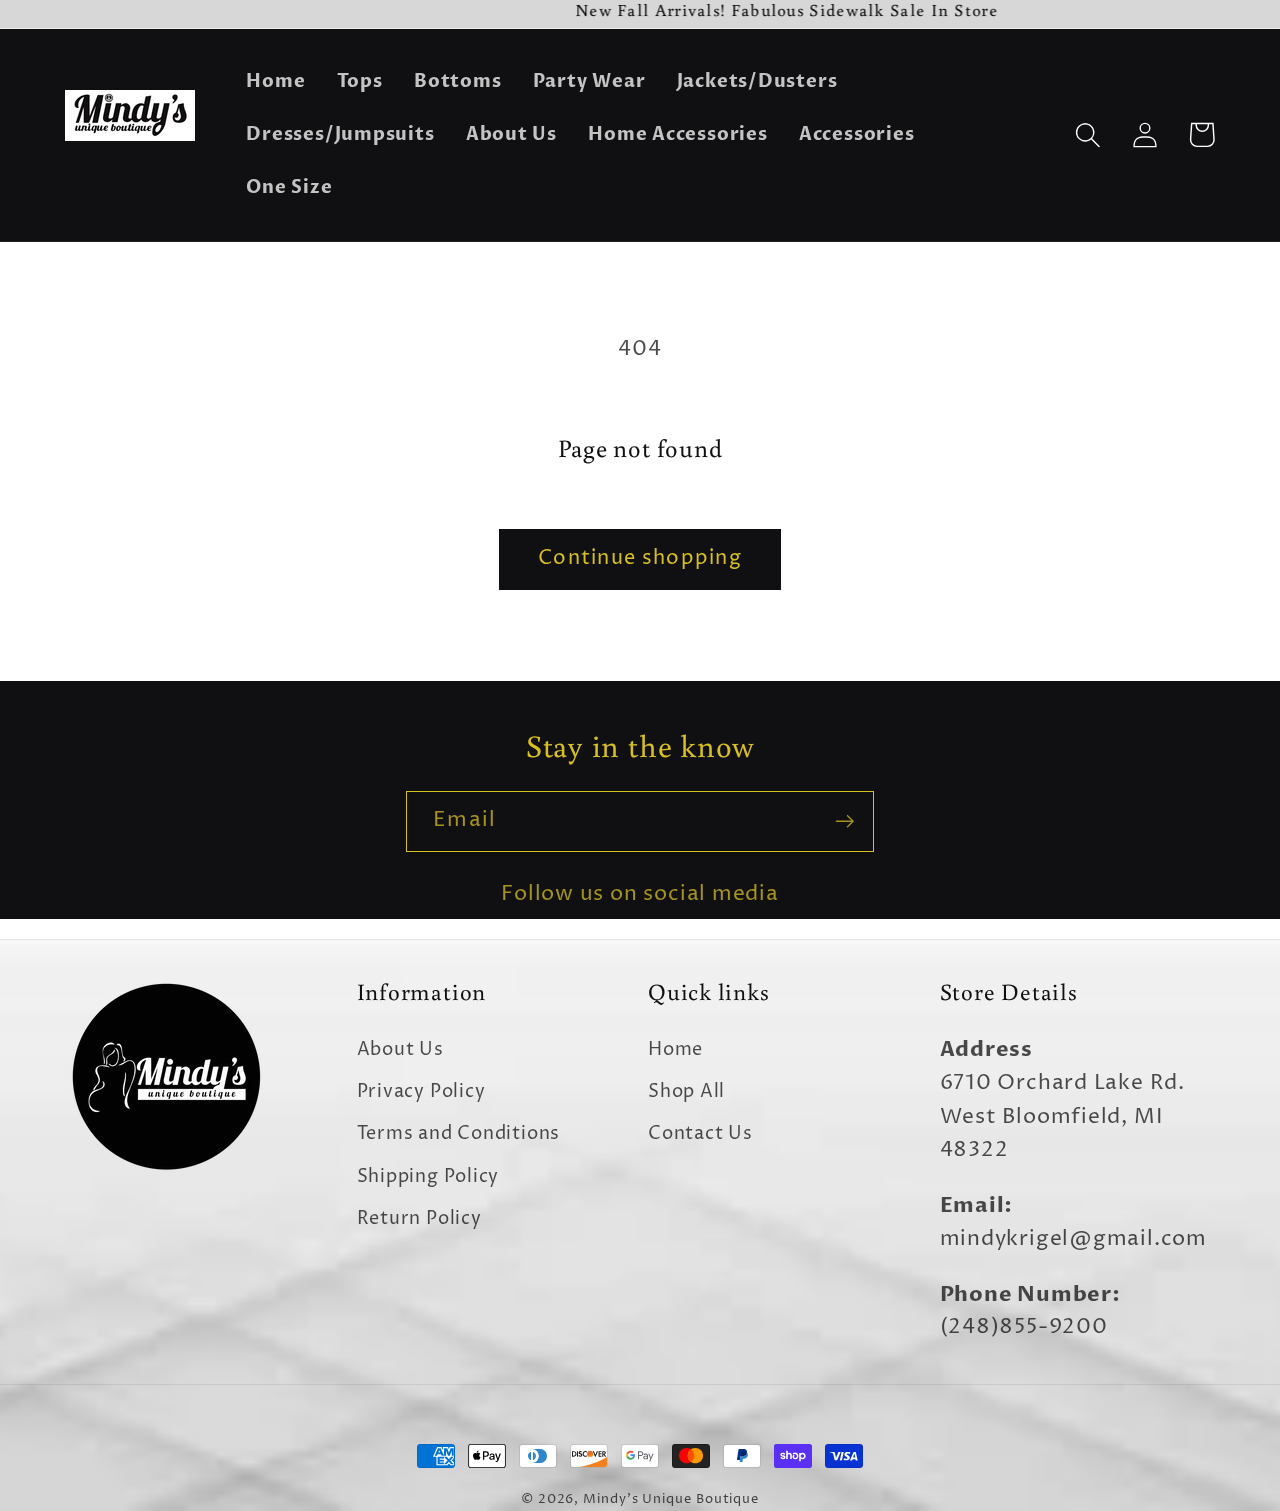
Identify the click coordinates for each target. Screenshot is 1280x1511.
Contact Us (700, 1133)
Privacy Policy (421, 1091)
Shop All (686, 1091)
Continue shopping (640, 558)
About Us (400, 1049)
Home (675, 1049)
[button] (1087, 134)
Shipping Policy (428, 1176)
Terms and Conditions (459, 1133)
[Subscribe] (844, 821)
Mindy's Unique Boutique (671, 1499)
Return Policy (419, 1218)
